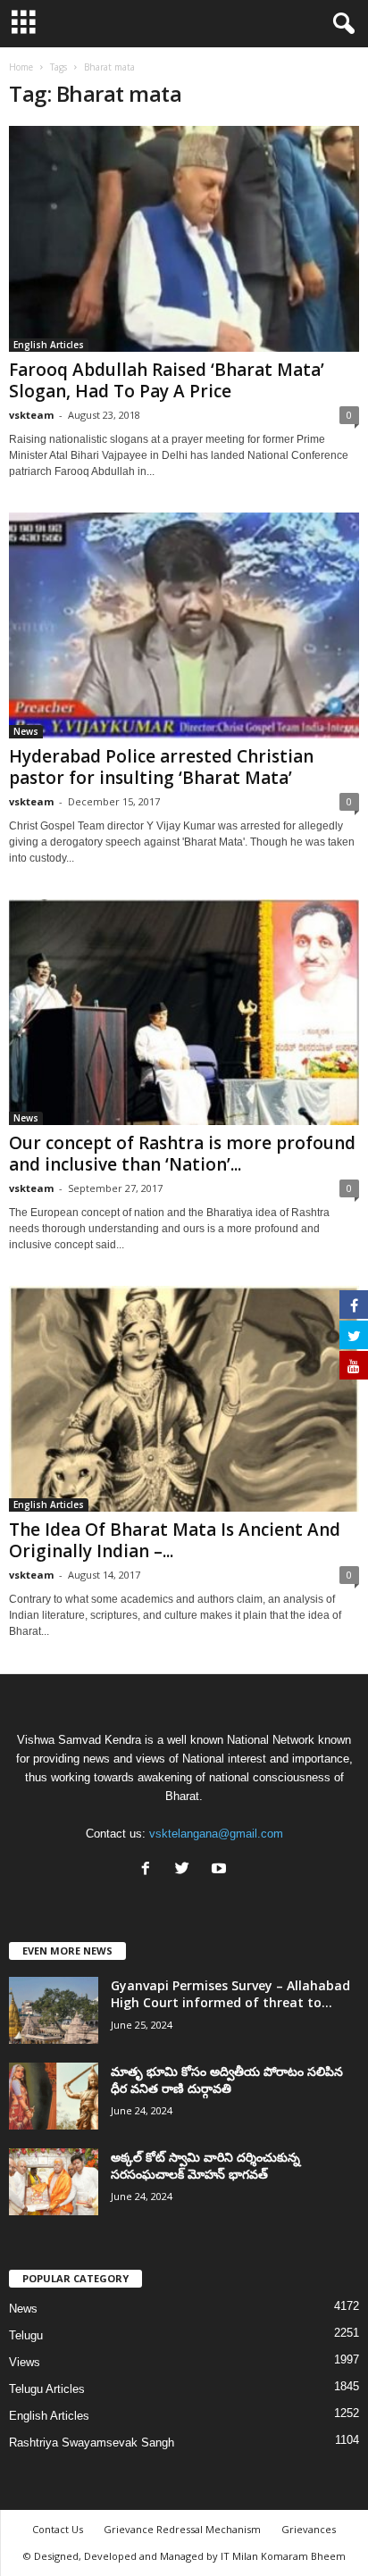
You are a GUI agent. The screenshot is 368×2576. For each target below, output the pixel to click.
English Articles (49, 345)
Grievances (309, 2529)
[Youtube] (221, 1870)
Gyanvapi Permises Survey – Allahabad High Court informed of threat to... (230, 1994)
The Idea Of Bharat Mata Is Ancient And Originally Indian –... (175, 1540)
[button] (340, 24)
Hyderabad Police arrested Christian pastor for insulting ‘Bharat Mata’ (161, 767)
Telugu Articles (47, 2389)
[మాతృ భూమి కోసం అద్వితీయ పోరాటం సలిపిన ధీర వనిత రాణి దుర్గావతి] (54, 2096)
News (26, 731)
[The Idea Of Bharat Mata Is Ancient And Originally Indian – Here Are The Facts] (184, 1399)
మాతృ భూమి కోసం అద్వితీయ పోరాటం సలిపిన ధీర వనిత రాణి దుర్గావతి (227, 2080)
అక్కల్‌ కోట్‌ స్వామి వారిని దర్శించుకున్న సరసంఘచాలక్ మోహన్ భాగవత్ (205, 2165)
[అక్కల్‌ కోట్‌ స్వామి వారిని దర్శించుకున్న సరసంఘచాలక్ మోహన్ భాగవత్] (54, 2182)
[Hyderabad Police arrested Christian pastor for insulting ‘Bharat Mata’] (184, 625)
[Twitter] (186, 1870)
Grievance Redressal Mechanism (182, 2529)
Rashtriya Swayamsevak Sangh (92, 2443)
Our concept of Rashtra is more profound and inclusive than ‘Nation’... (182, 1154)
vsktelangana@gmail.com (216, 1834)
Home (21, 67)
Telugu (26, 2335)
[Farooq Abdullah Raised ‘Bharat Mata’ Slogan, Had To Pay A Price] (184, 239)
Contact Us (58, 2529)
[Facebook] (150, 1870)
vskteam (31, 415)
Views (25, 2362)
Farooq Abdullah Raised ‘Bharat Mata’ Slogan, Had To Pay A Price (167, 380)
